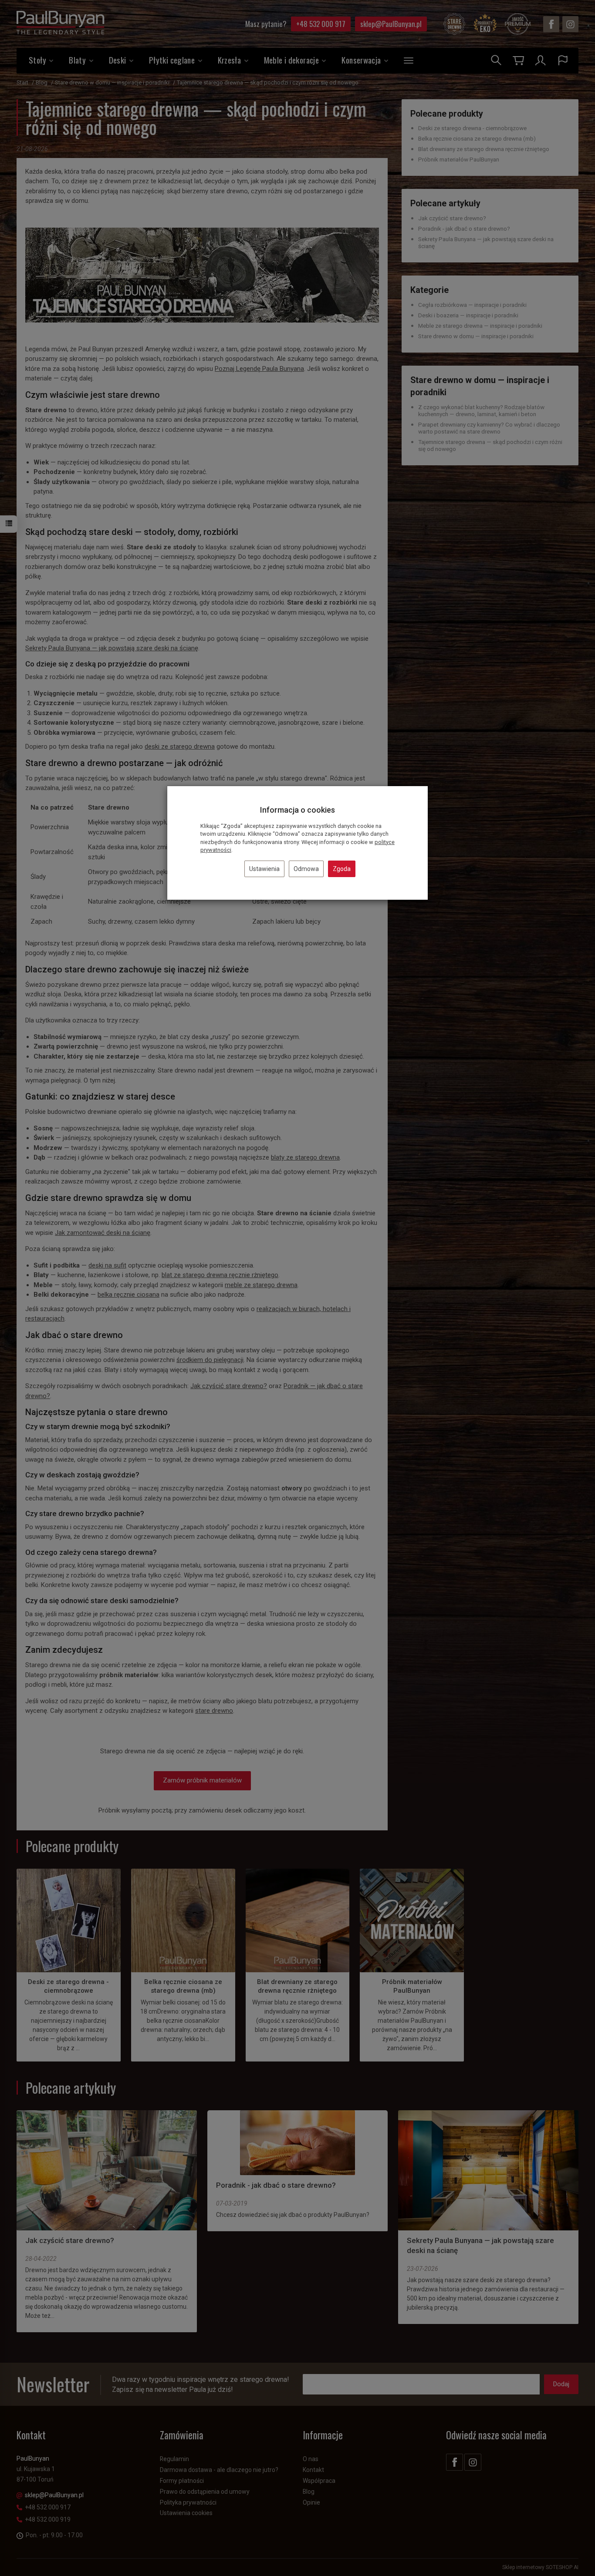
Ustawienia (264, 869)
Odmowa (306, 869)
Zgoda (342, 869)
